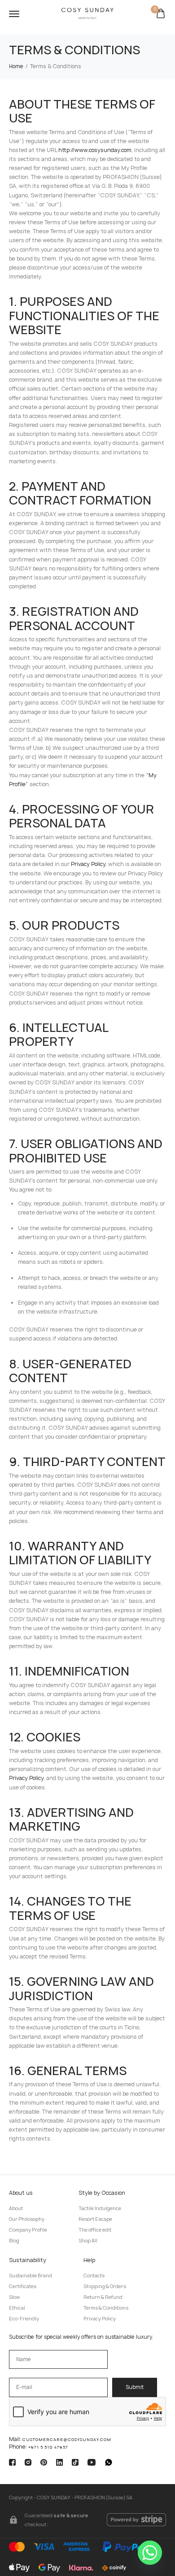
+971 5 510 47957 (48, 2447)
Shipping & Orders (105, 2286)
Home (16, 66)
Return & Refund (103, 2297)
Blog (14, 2241)
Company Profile (28, 2230)
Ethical (17, 2308)
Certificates (23, 2286)
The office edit (95, 2230)
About (16, 2208)
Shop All (88, 2241)
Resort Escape (95, 2219)
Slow (14, 2297)
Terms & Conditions (106, 2308)
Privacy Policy (88, 864)
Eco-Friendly (24, 2319)
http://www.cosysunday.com (95, 150)
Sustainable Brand (31, 2276)
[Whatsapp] (150, 2553)
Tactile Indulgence (100, 2208)
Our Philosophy (27, 2219)
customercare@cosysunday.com (67, 2439)
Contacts (94, 2276)
